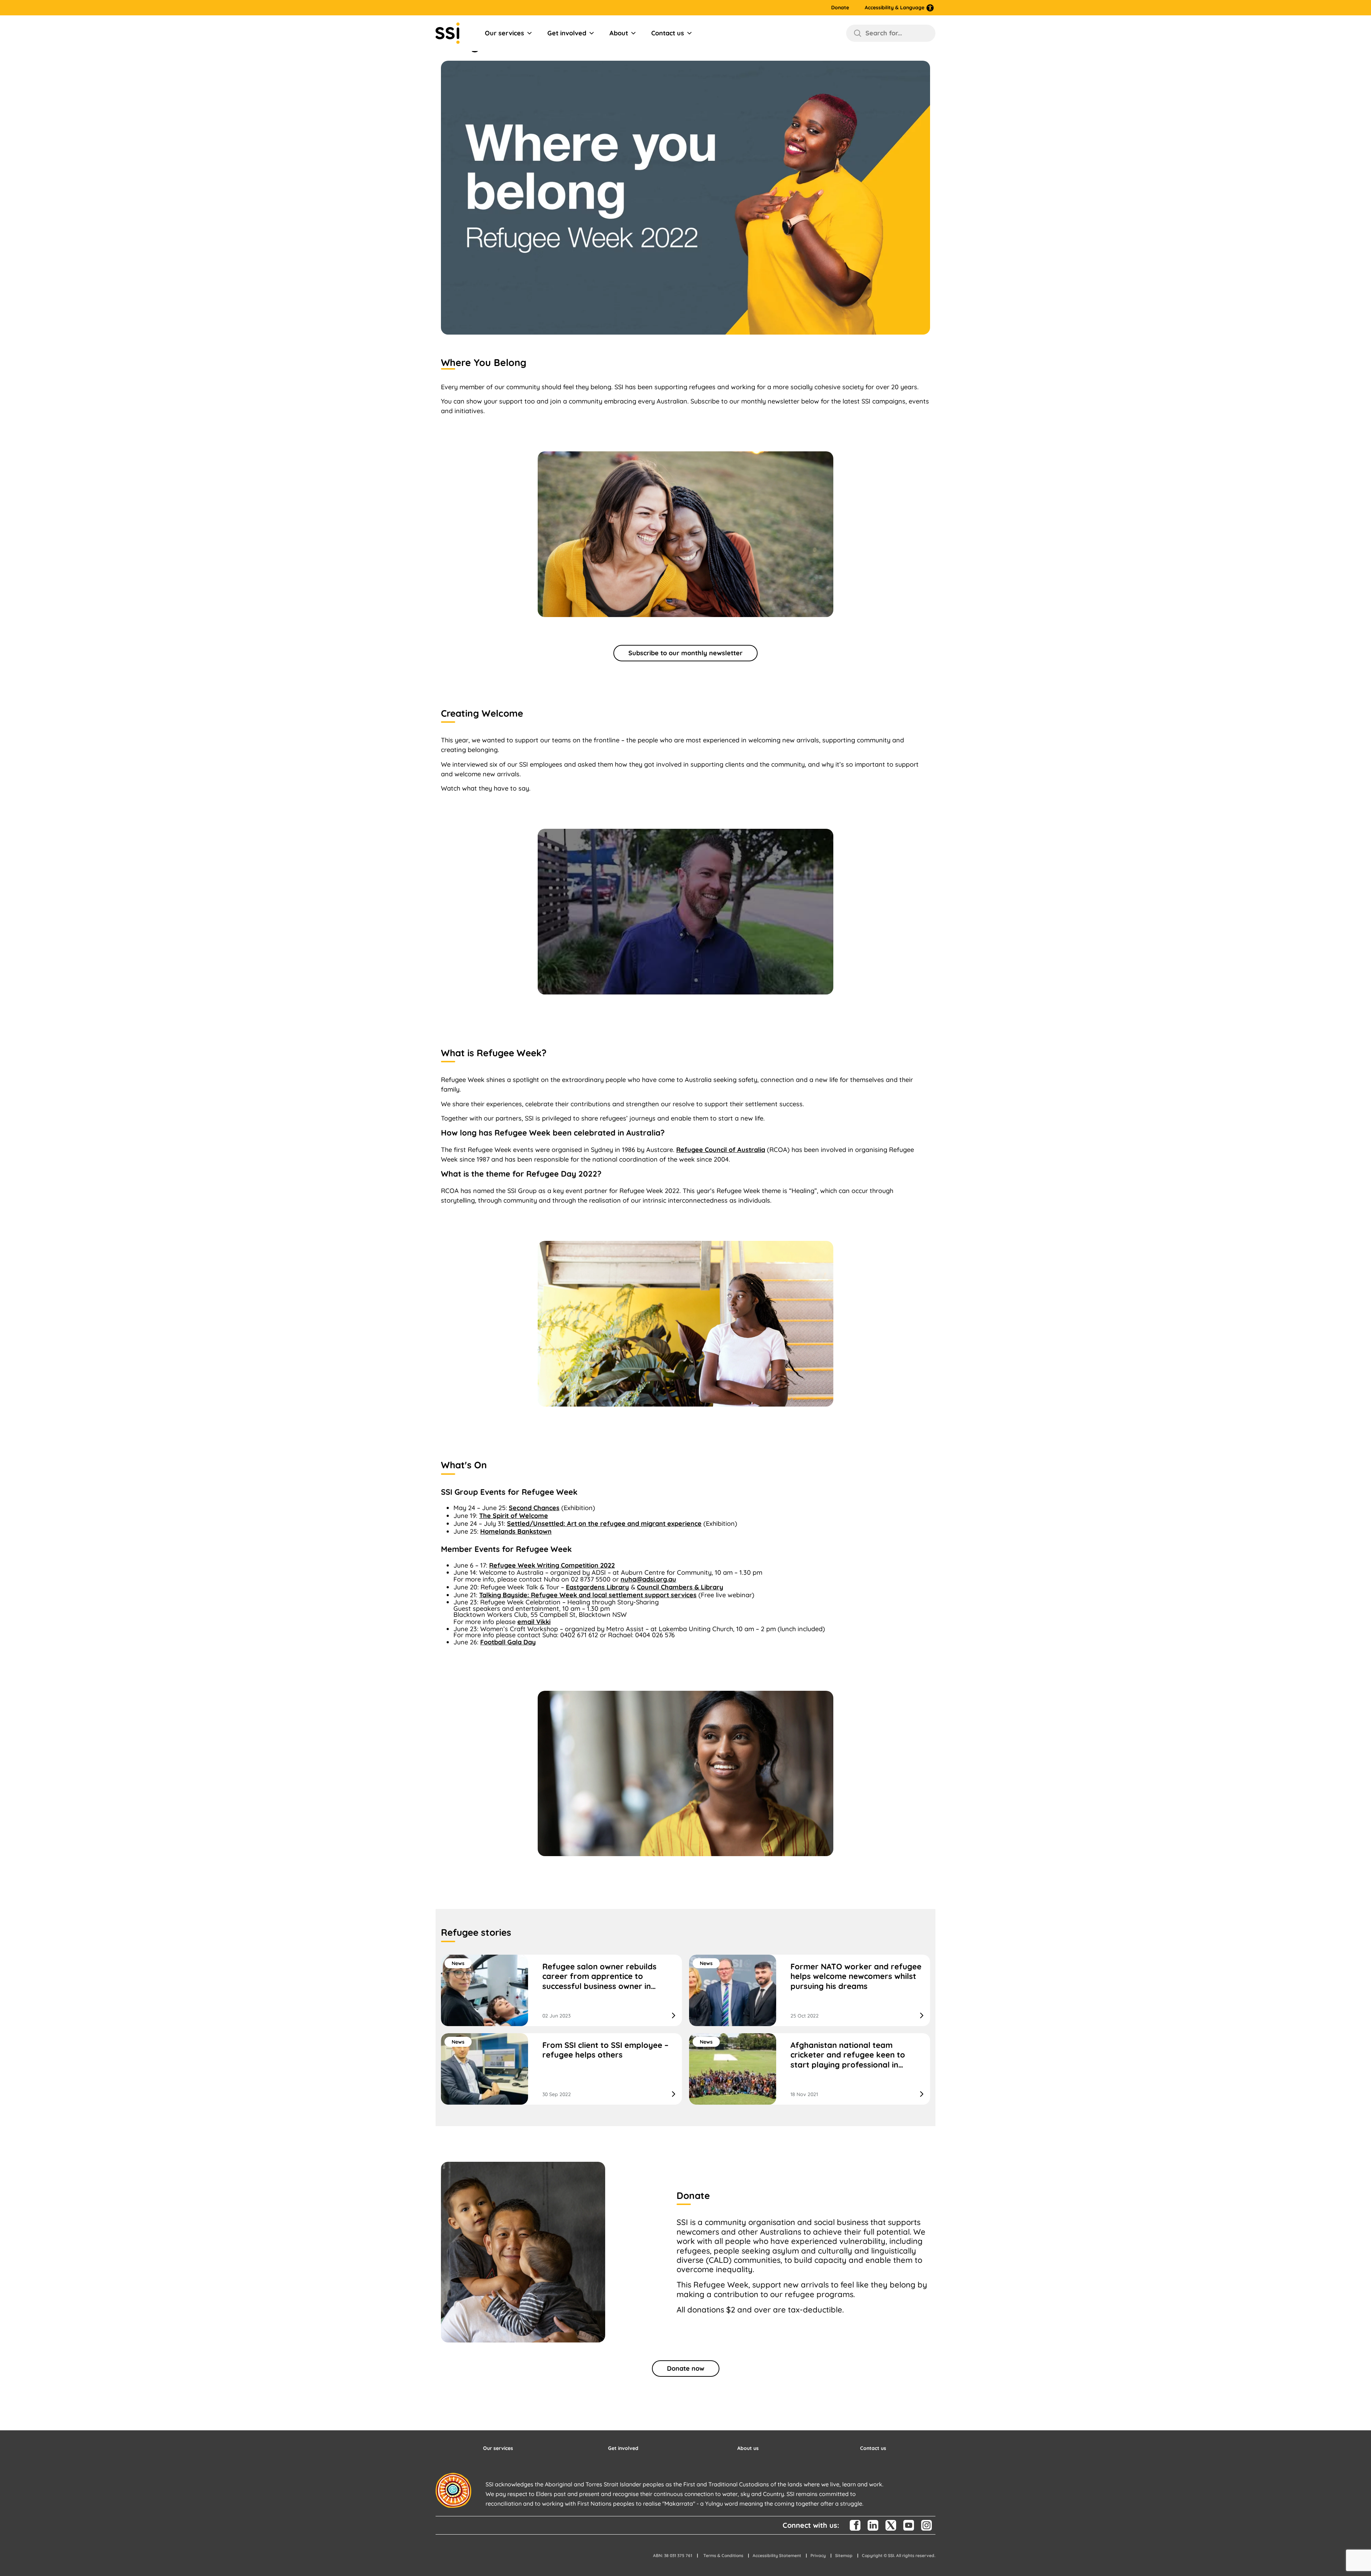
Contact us (668, 33)
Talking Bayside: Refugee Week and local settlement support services (588, 1595)
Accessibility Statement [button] (777, 2555)
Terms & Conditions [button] (723, 2555)
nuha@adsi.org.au (648, 1579)
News (458, 1963)
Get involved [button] (623, 2448)
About (619, 33)
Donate (840, 8)
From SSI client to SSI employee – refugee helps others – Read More (561, 2069)
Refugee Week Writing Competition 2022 (552, 1565)
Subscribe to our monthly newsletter (685, 653)
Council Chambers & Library (680, 1587)
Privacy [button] (818, 2555)
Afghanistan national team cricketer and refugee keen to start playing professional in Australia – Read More (810, 2069)
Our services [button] (498, 2448)
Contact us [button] (873, 2448)
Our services (504, 33)
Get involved (567, 33)
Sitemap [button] (844, 2555)
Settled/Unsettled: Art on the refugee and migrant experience (604, 1523)
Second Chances (534, 1508)
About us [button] (748, 2448)
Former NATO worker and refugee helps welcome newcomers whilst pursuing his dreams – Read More (810, 1990)
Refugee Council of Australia (721, 1150)
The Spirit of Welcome (514, 1516)
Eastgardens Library (597, 1587)
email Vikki (534, 1622)
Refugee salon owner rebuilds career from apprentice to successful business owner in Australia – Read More (561, 1990)
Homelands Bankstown (516, 1531)
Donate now (686, 2368)
